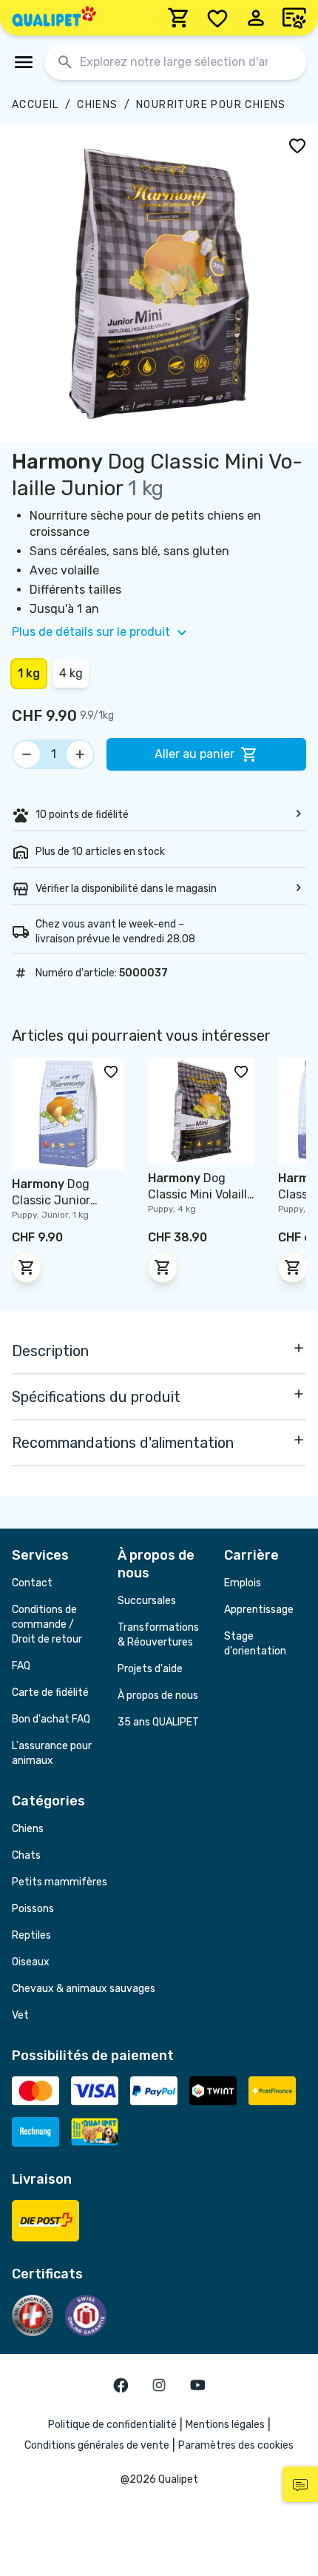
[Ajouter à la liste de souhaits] (297, 145)
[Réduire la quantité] (27, 754)
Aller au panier (194, 754)
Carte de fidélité (50, 1693)
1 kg (29, 673)
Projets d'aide (150, 1669)
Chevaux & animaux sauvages (84, 1989)
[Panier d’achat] (179, 18)
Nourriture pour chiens (211, 105)
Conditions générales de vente (97, 2445)
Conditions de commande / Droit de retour (47, 1624)
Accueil (35, 105)
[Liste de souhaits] (217, 18)
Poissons (33, 1909)
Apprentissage (259, 1610)
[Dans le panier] (27, 1267)
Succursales (147, 1601)
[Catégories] (24, 62)
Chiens (97, 105)
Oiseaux (31, 1962)
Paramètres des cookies (236, 2445)
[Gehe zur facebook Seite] (121, 2385)
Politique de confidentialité (112, 2425)
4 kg (71, 673)
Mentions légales (225, 2425)
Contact (32, 1583)
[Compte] (256, 18)
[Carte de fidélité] (294, 18)
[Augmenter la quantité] (80, 754)
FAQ (21, 1666)
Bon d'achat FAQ (51, 1719)
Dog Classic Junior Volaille (51, 1200)
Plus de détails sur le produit (91, 632)
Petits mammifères (60, 1882)
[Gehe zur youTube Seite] (197, 2385)
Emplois (243, 1583)
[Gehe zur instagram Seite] (159, 2385)
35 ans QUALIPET (158, 1722)
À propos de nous (158, 1695)
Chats (26, 1855)
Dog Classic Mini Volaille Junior (201, 1194)
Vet (20, 2015)
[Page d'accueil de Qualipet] (54, 18)
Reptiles (31, 1935)
